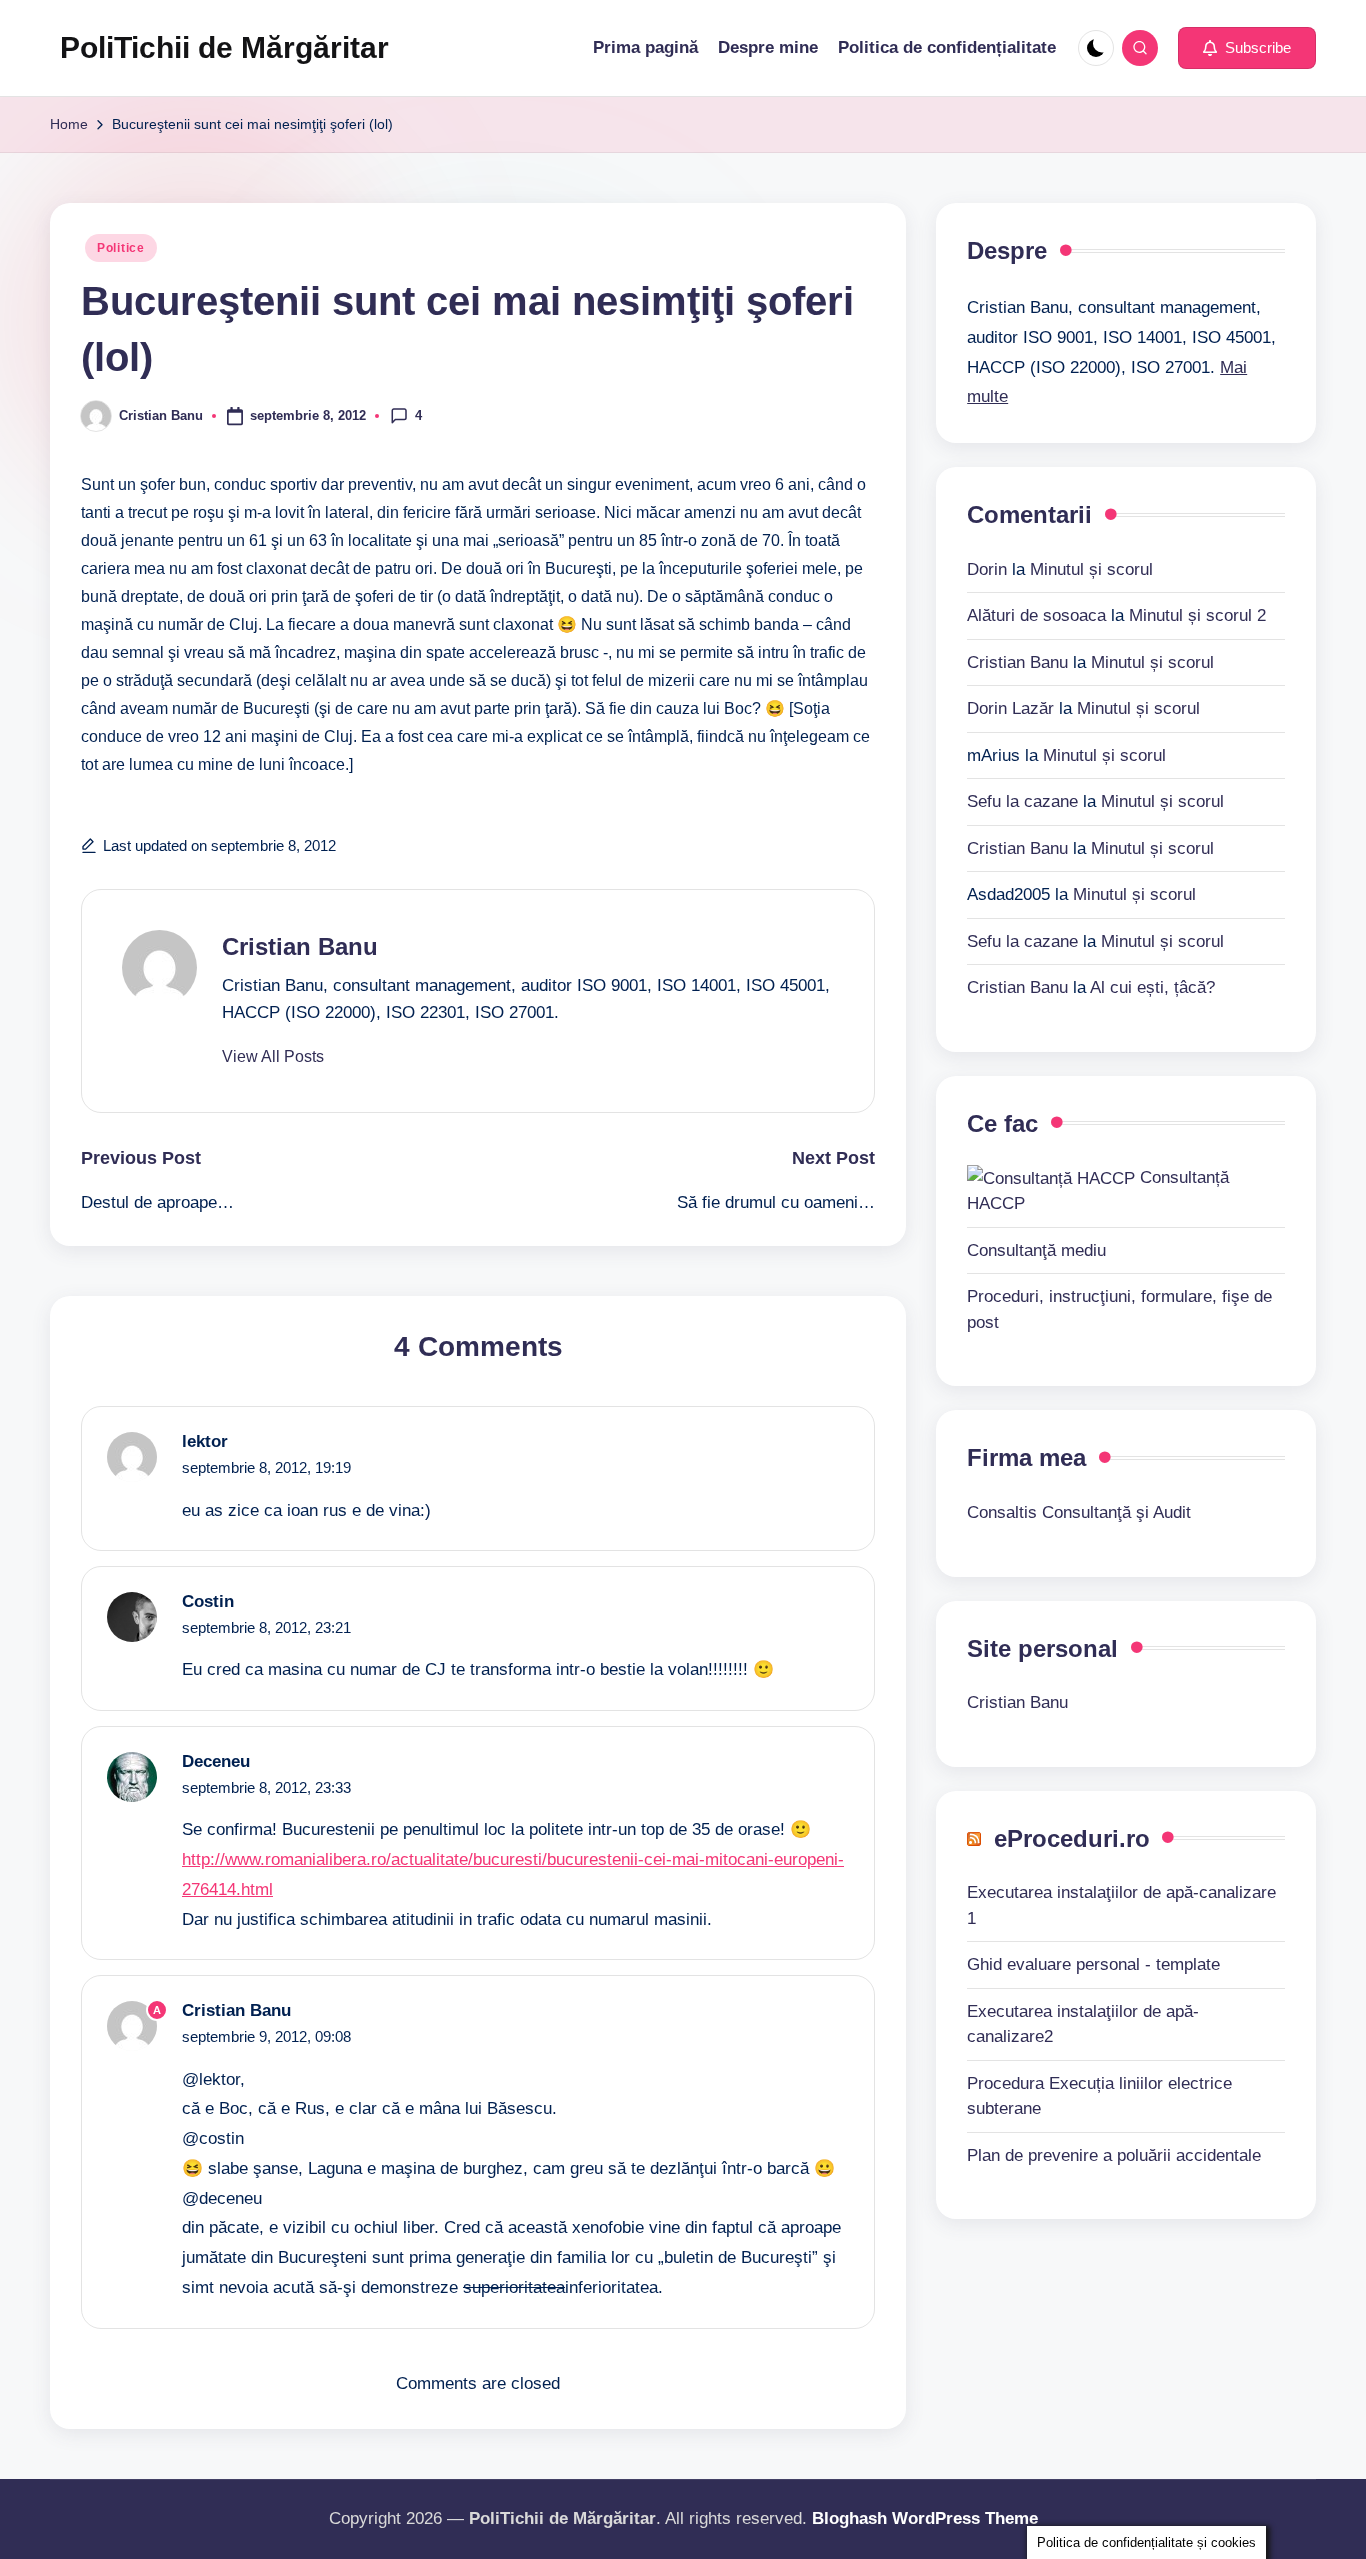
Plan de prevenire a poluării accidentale (1114, 2154)
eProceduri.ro (1072, 1837)
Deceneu (216, 1761)
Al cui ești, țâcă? (1152, 986)
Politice (121, 248)
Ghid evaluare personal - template (1093, 1963)
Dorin (987, 568)
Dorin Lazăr (1010, 707)
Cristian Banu (300, 946)
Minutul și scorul (1091, 568)
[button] (1247, 48)
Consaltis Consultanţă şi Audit (1079, 1511)
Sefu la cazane (1022, 800)
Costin (208, 1601)
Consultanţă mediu (1036, 1249)
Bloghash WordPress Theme (925, 2518)
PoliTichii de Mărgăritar (224, 47)
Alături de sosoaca (1036, 614)
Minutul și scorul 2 (1197, 614)
